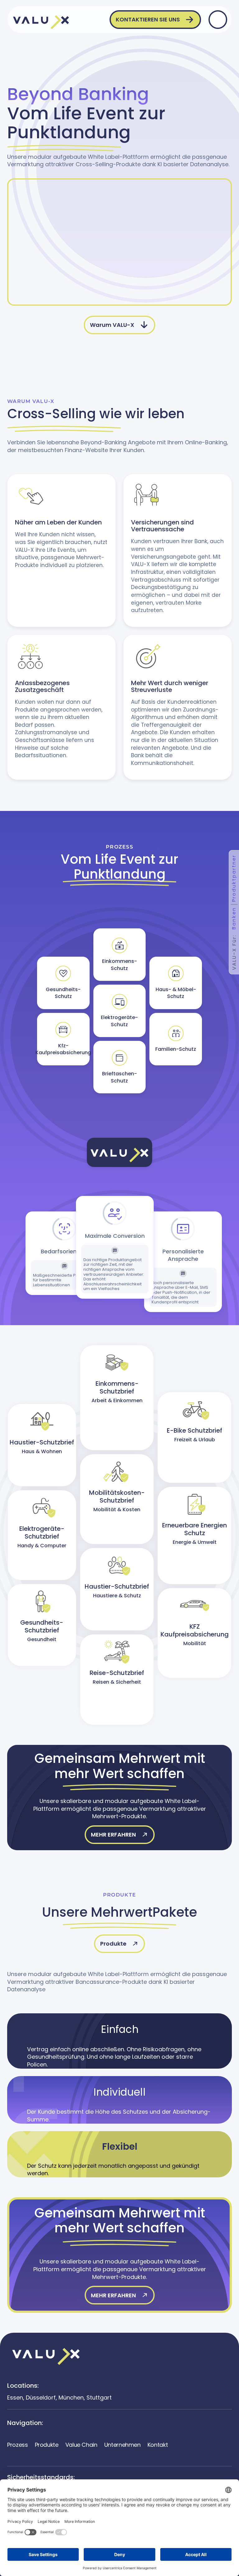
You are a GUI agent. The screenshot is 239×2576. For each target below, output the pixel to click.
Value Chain (81, 2445)
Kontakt (158, 2445)
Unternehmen (122, 2445)
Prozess (17, 2445)
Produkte (47, 2445)
